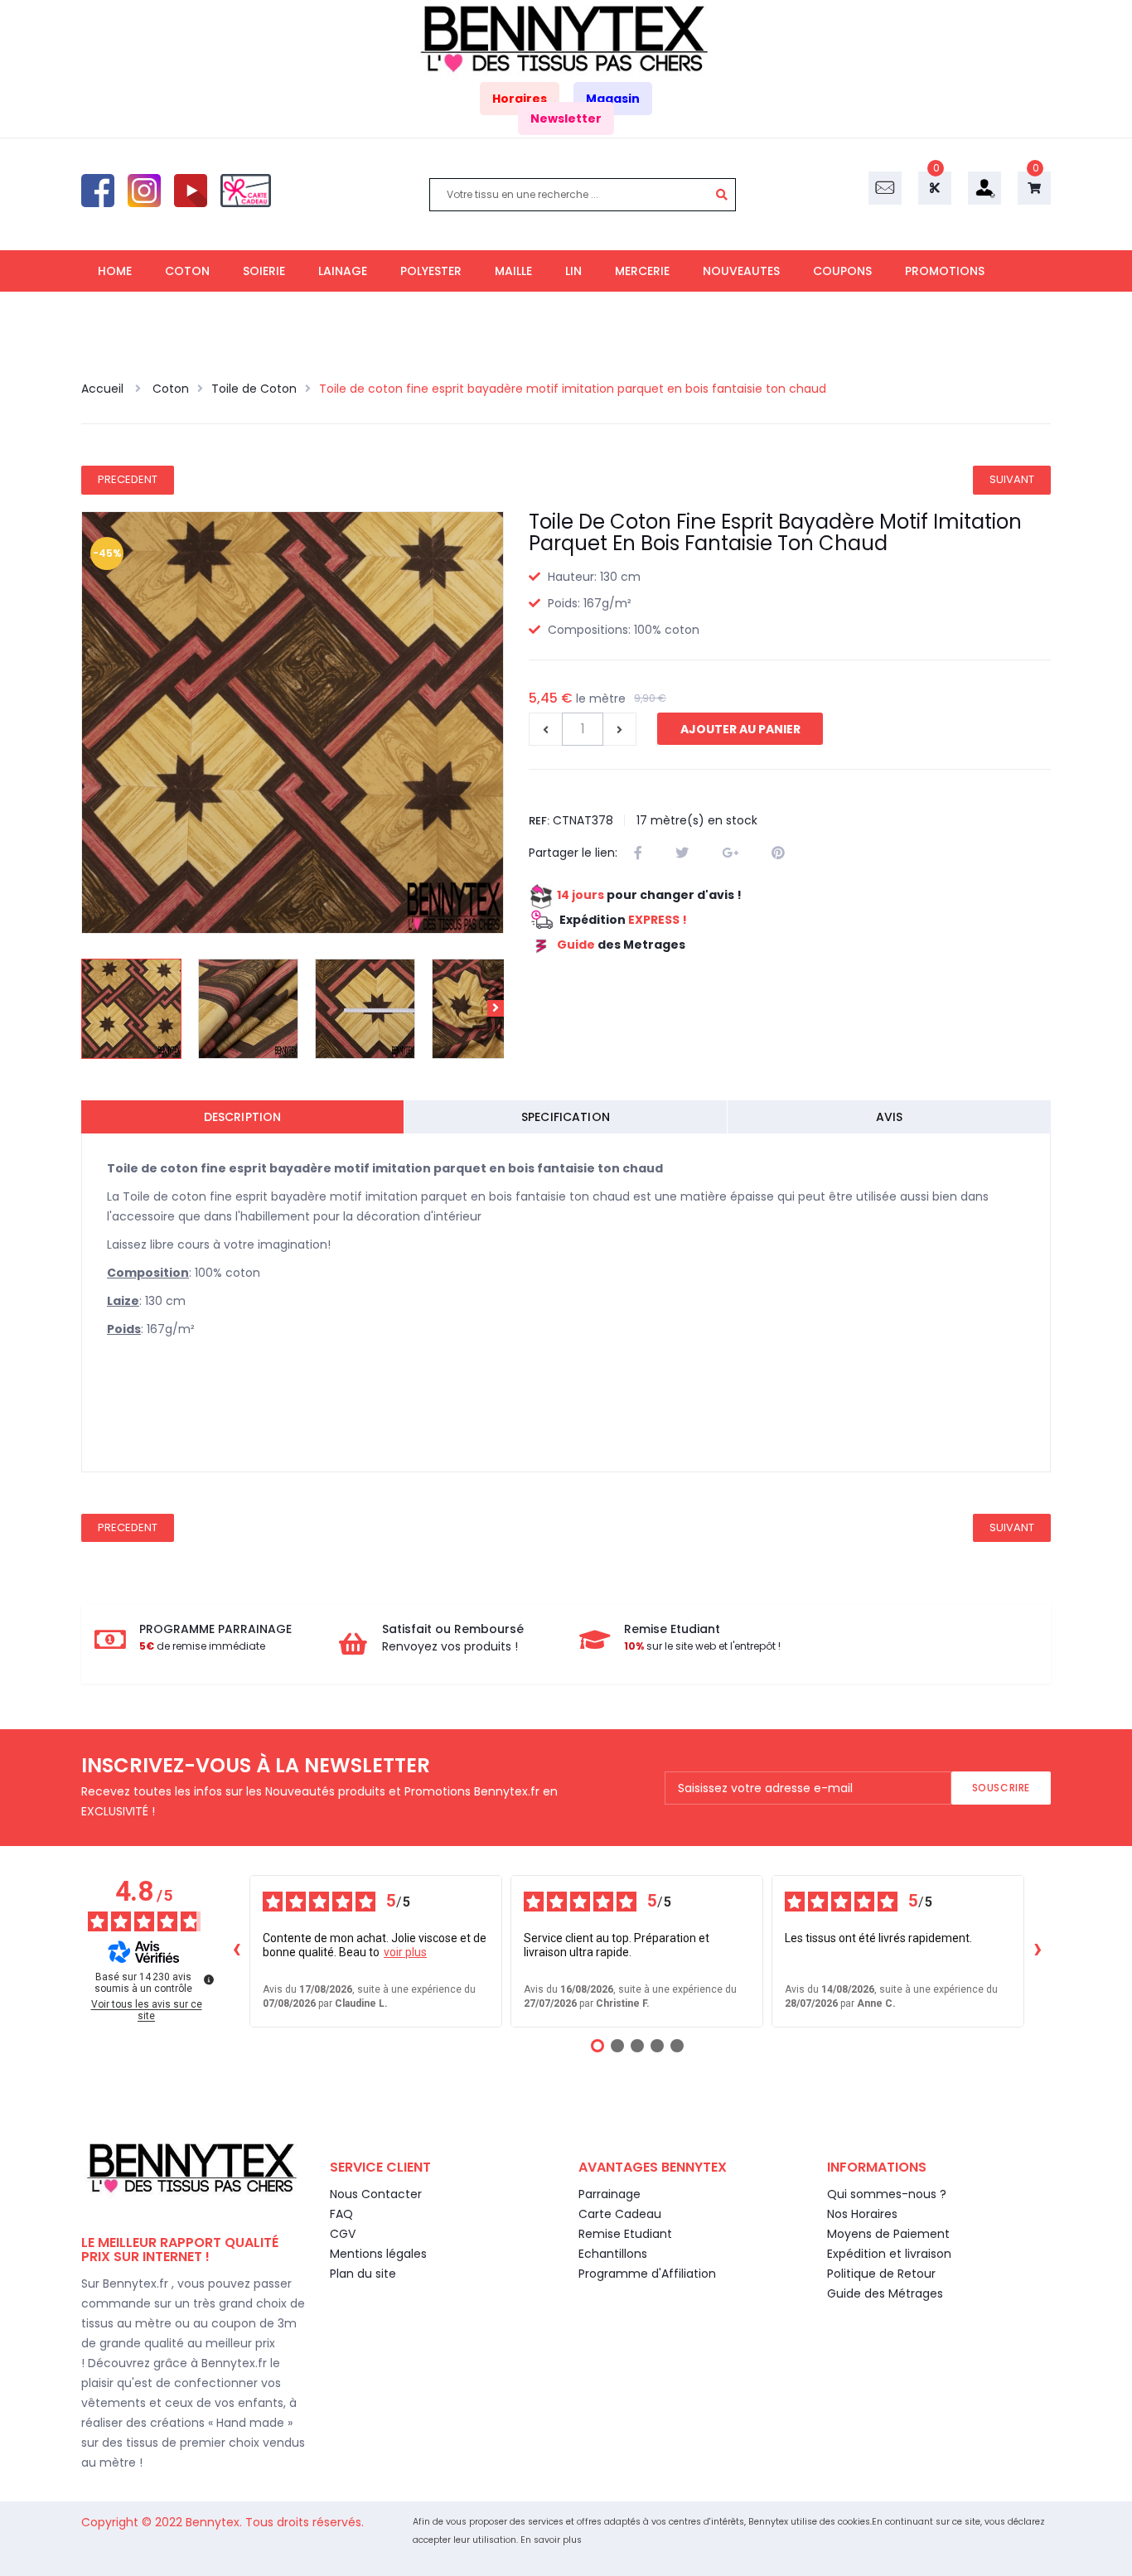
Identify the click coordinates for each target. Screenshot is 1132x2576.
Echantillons (613, 2254)
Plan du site (363, 2274)
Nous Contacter (376, 2194)
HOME (115, 271)
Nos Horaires (862, 2214)
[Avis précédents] (236, 1951)
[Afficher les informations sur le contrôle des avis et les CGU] (209, 1979)
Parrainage (610, 2194)
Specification (566, 1117)
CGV (343, 2234)
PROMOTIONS (945, 271)
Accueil (104, 389)
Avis (890, 1117)
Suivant (1012, 479)
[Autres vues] (89, 1008)
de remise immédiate (202, 1646)
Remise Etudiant (625, 2234)
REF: (539, 821)
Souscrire (1001, 1788)
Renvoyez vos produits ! (450, 1646)
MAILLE (513, 271)
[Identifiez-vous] (984, 187)
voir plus (405, 1952)
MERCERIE (642, 271)
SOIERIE (264, 271)
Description (243, 1117)
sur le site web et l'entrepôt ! (702, 1646)
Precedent (128, 479)
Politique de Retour (881, 2274)
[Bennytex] (566, 39)
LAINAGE (343, 271)
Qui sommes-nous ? (887, 2194)
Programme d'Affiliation (647, 2274)
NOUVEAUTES (741, 271)
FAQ (341, 2214)
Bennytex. (215, 2522)
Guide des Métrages (885, 2293)
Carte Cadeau (620, 2214)
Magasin (613, 99)
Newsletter (566, 118)
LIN (573, 271)
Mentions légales (378, 2254)
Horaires (520, 99)
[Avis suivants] (1038, 1951)
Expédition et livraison (889, 2254)
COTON (187, 271)
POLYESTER (431, 271)
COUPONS (842, 271)
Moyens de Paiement (888, 2234)
